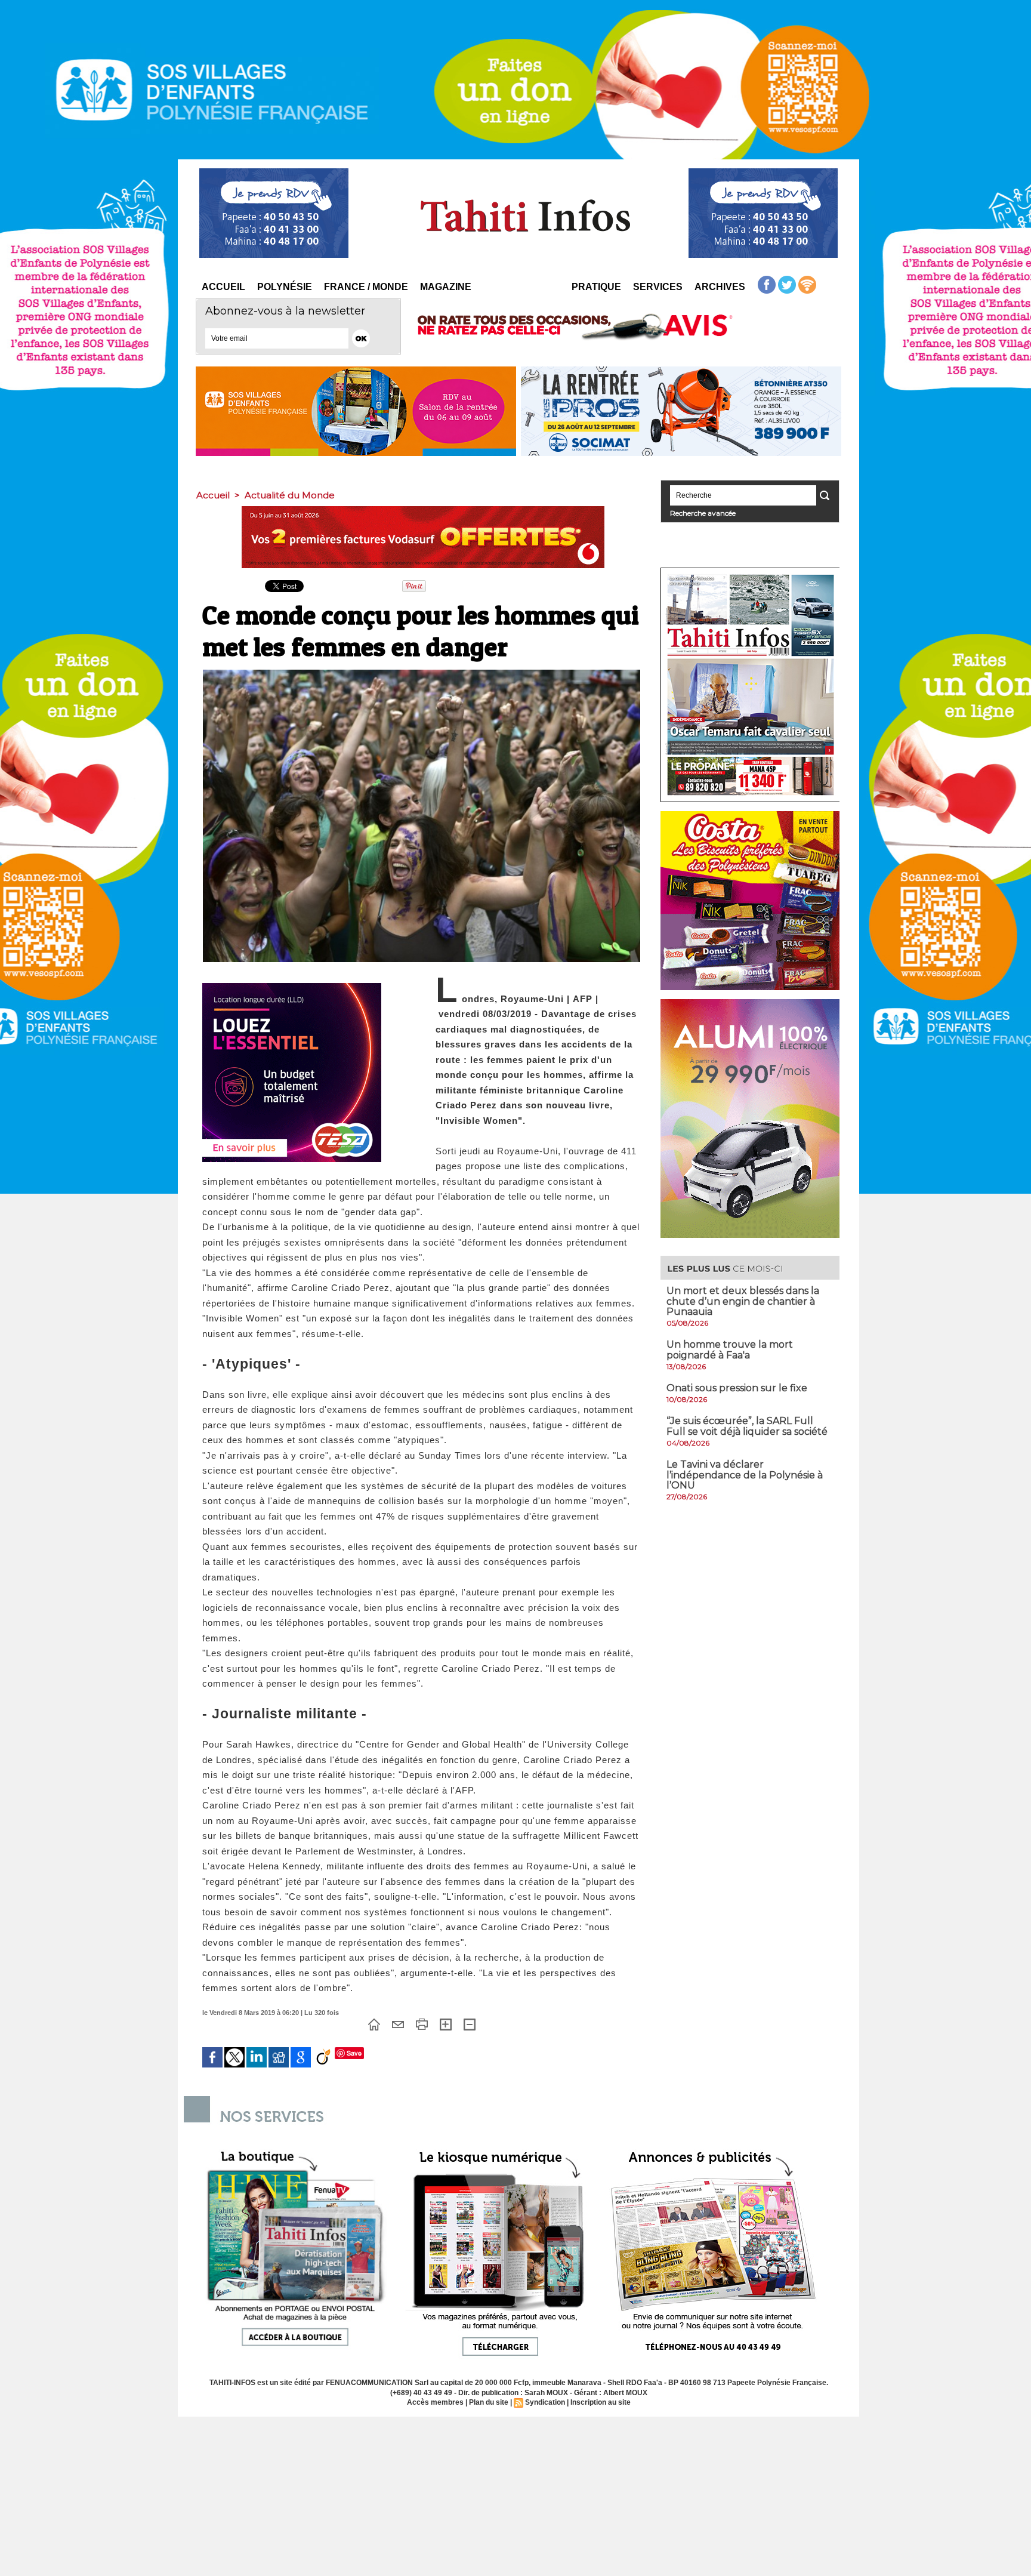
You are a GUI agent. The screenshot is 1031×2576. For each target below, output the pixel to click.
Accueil (223, 287)
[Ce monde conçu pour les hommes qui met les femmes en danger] (422, 673)
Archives (720, 287)
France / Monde (366, 287)
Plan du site (489, 2402)
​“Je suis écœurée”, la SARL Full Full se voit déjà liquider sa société (747, 1426)
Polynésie (285, 287)
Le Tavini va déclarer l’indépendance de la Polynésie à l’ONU (745, 1475)
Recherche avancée (703, 513)
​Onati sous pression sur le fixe (737, 1388)
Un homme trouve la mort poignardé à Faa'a (730, 1350)
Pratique (596, 287)
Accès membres (435, 2402)
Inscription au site (601, 2402)
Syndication (545, 2402)
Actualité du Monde (290, 495)
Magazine (446, 287)
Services (658, 287)
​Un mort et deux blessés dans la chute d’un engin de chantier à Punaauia (743, 1301)
